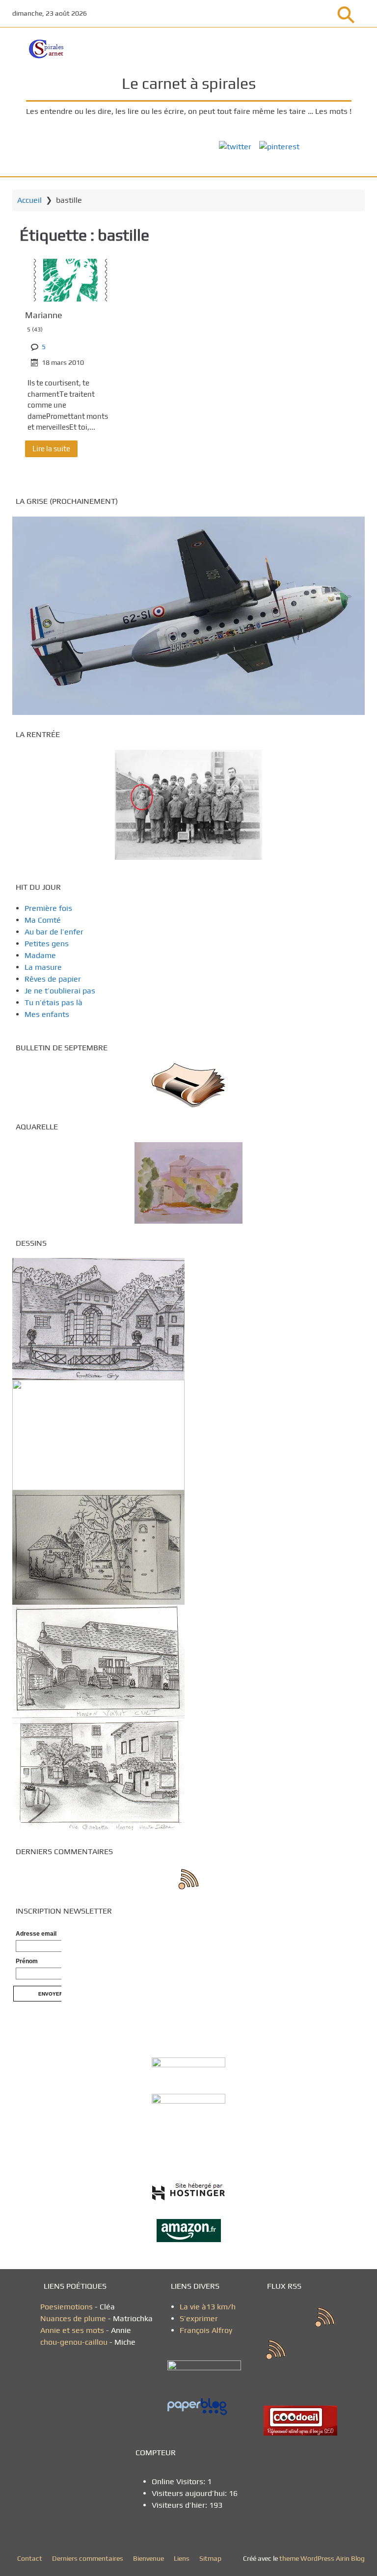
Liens (182, 2558)
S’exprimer (199, 2318)
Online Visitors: (179, 2481)
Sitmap (210, 2558)
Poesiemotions (67, 2307)
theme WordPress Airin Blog (322, 2558)
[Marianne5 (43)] (70, 280)
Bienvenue (148, 2558)
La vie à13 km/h (208, 2307)
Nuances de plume (73, 2318)
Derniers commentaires (88, 2558)
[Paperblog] (208, 2407)
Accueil (29, 200)
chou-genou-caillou (75, 2342)
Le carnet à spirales (189, 83)
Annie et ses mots (73, 2330)
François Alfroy (206, 2330)
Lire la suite (51, 449)
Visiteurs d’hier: (180, 2505)
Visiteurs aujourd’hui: (190, 2493)
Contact (30, 2558)
